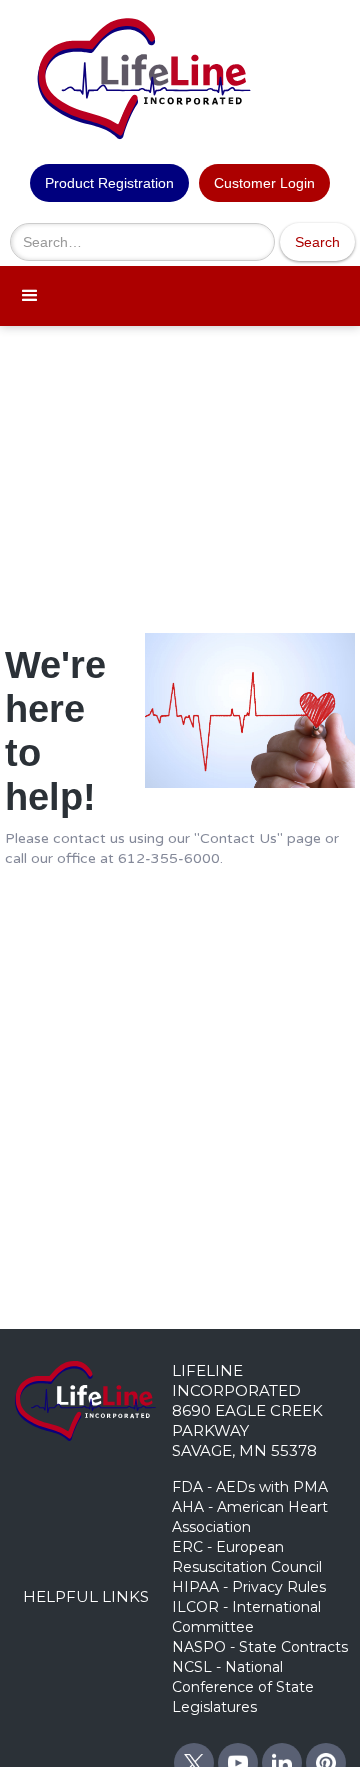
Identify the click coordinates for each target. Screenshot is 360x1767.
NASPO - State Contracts (260, 1647)
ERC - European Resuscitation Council (247, 1557)
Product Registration (109, 183)
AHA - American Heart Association (250, 1517)
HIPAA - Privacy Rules (249, 1587)
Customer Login (264, 183)
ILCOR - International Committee (246, 1617)
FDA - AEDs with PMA (250, 1487)
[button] (180, 296)
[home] (180, 74)
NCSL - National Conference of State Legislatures (243, 1687)
